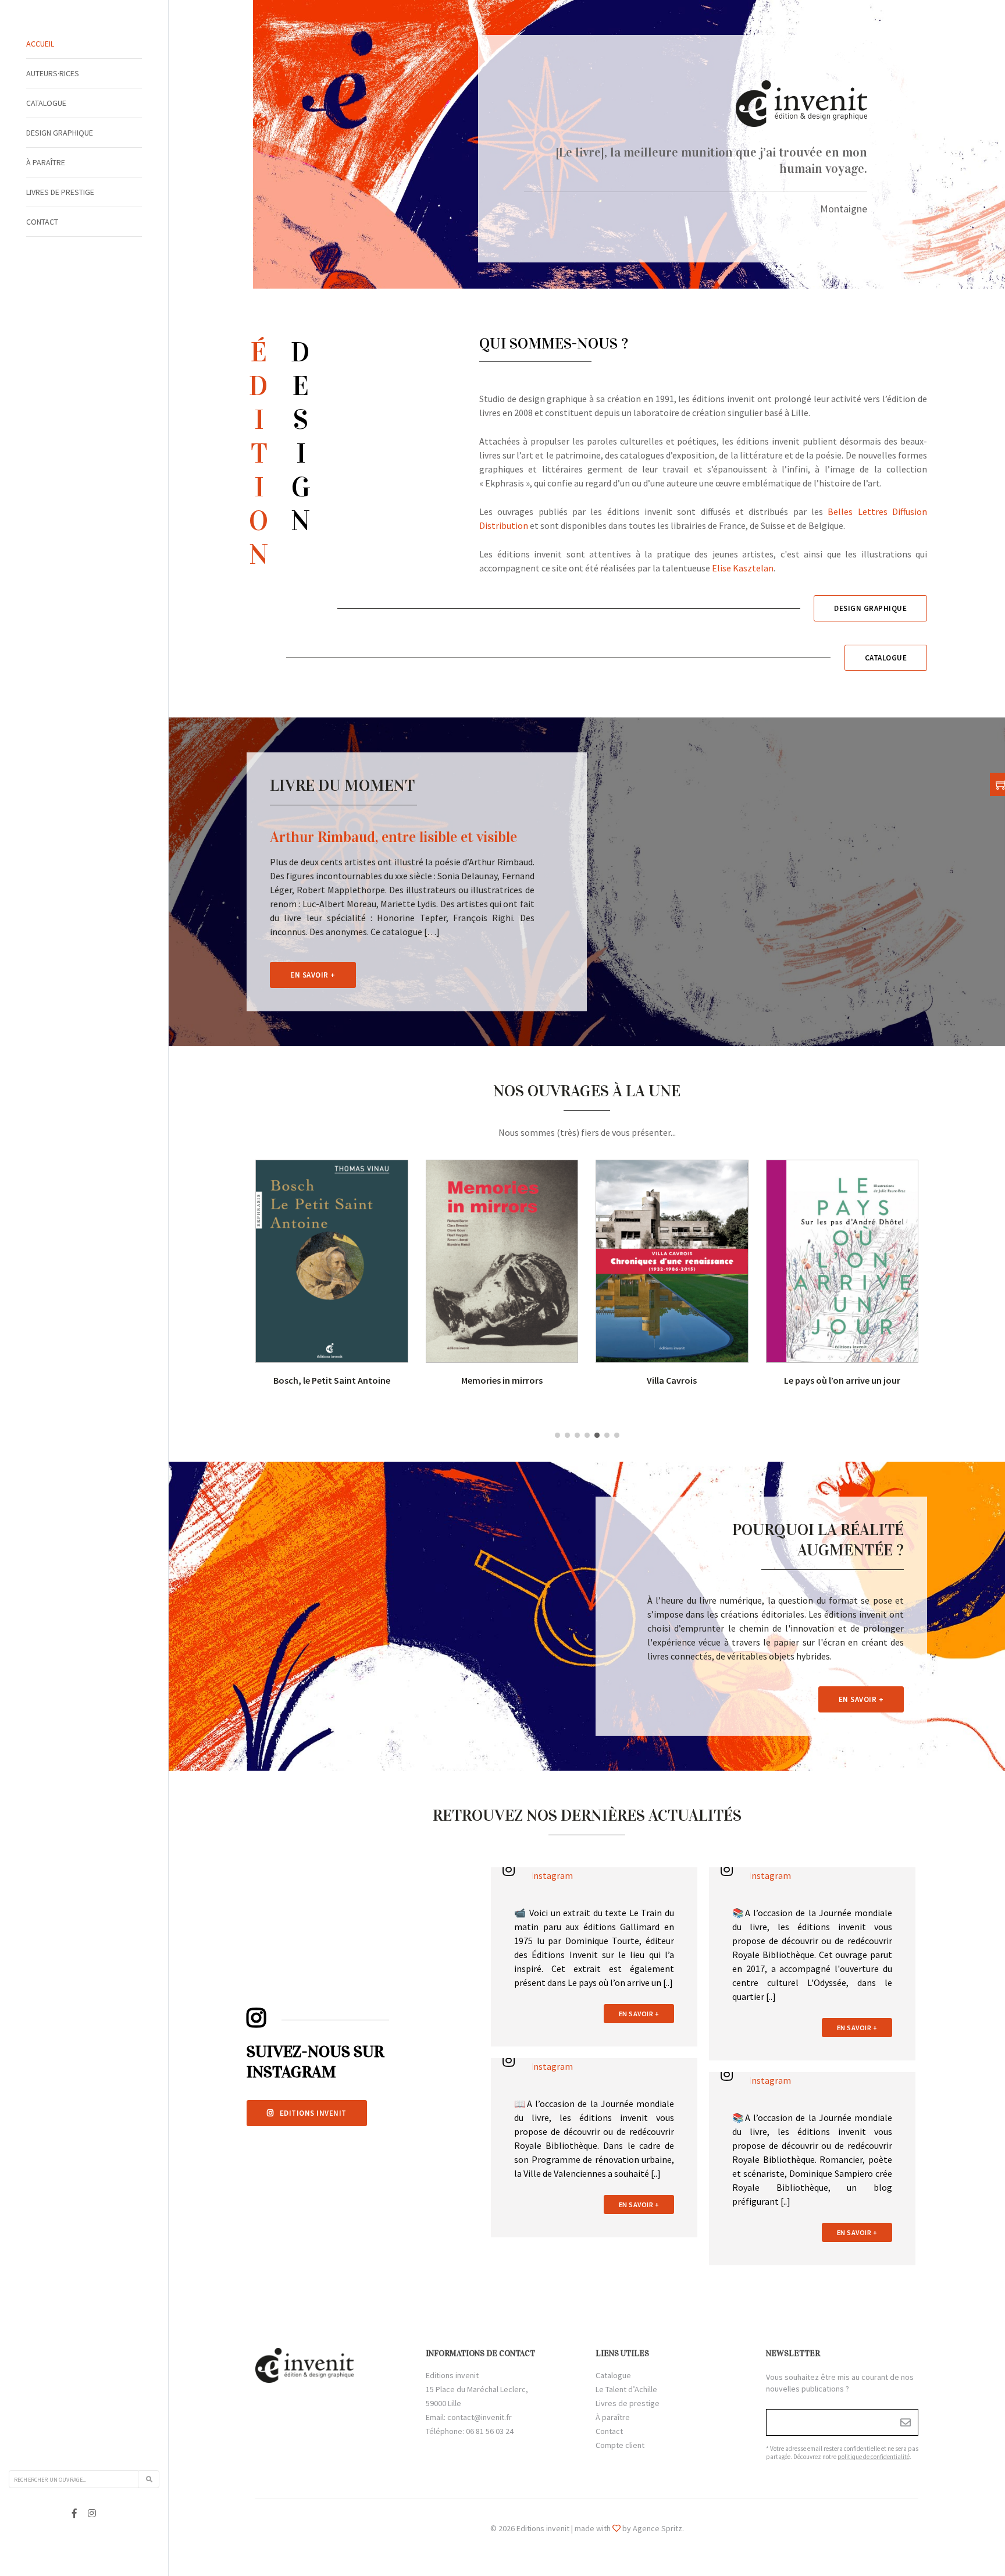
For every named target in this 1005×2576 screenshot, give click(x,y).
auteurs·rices (53, 73)
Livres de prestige (60, 192)
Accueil (40, 44)
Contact (42, 222)
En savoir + (313, 975)
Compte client (620, 2445)
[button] (557, 1435)
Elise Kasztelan (743, 568)
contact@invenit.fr (480, 2417)
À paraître (46, 162)
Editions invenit (313, 2113)
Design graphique (60, 133)
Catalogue (46, 103)
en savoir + (639, 2014)
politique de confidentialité (874, 2457)
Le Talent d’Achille (626, 2389)
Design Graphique (870, 608)
